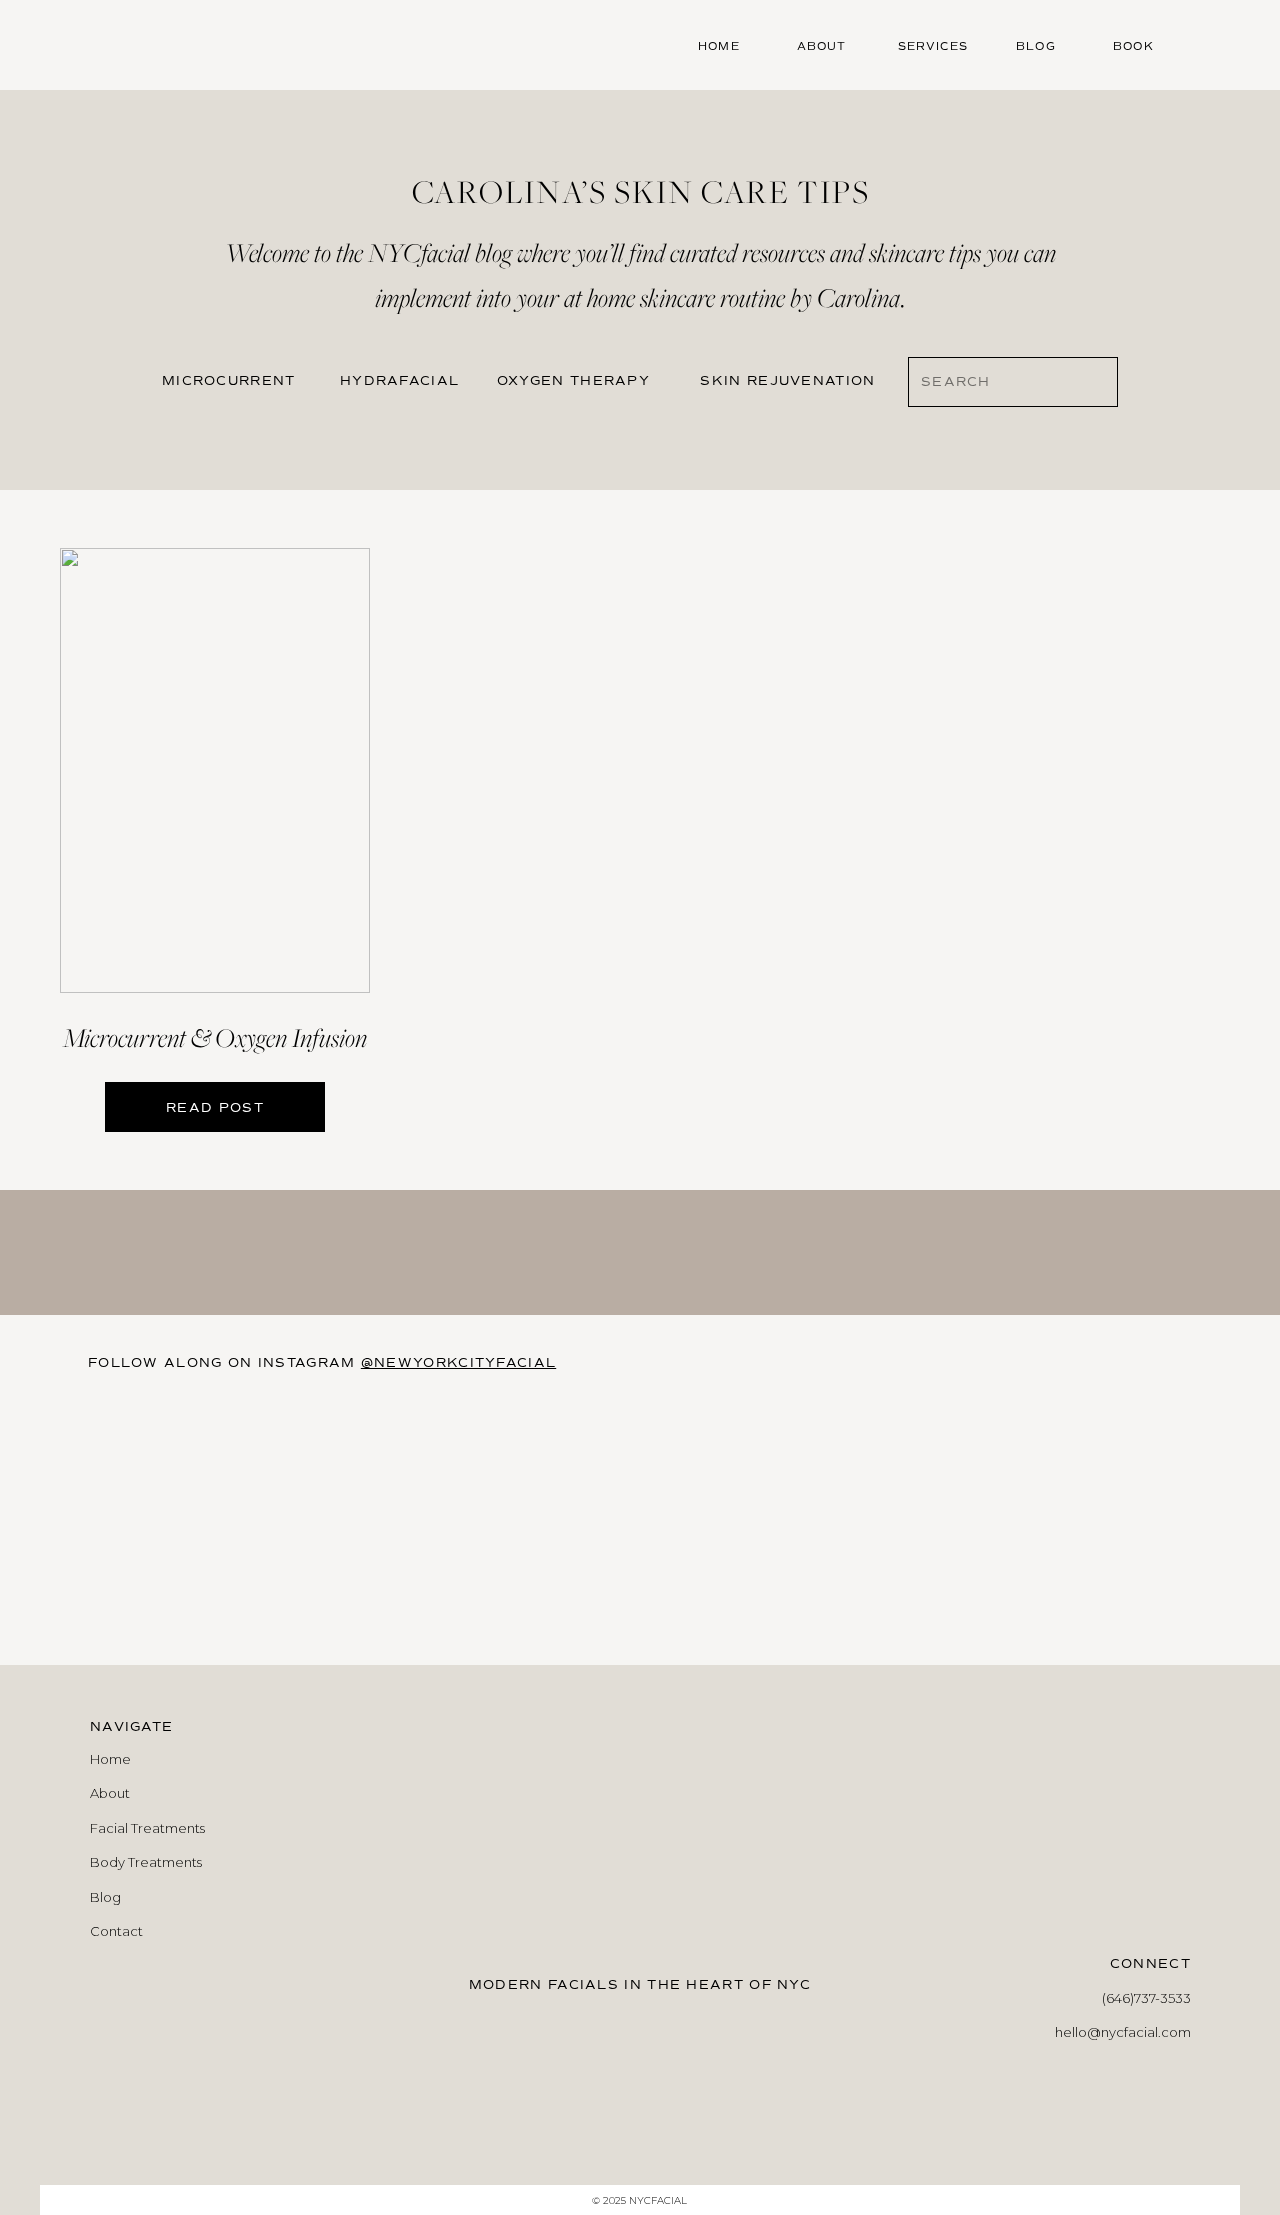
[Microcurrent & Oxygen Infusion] (215, 770)
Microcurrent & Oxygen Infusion (215, 1037)
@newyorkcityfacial (458, 1363)
